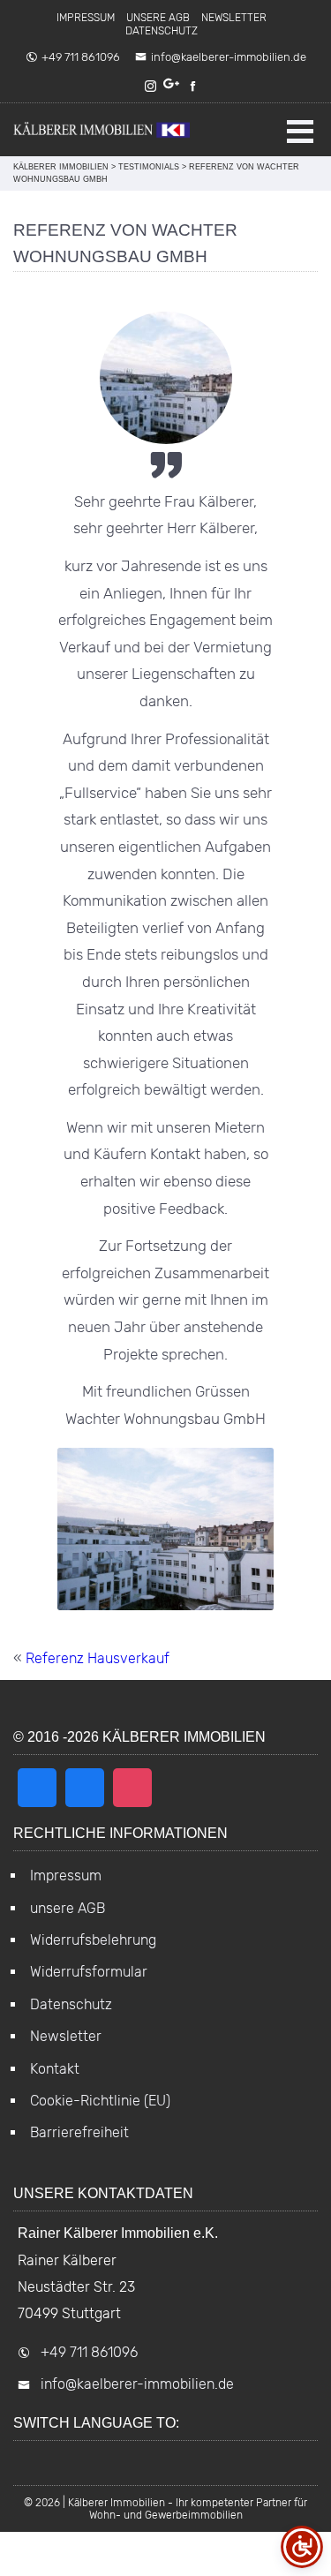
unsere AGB (158, 18)
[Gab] (85, 1788)
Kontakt (55, 2069)
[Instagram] (151, 86)
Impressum (86, 18)
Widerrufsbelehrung (93, 1940)
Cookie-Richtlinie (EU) (100, 2101)
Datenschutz (162, 31)
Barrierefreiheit (79, 2132)
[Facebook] (193, 86)
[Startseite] (102, 130)
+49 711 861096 (81, 57)
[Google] (172, 86)
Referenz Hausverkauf (98, 1658)
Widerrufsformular (89, 1972)
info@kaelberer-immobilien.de (229, 57)
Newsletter (234, 18)
